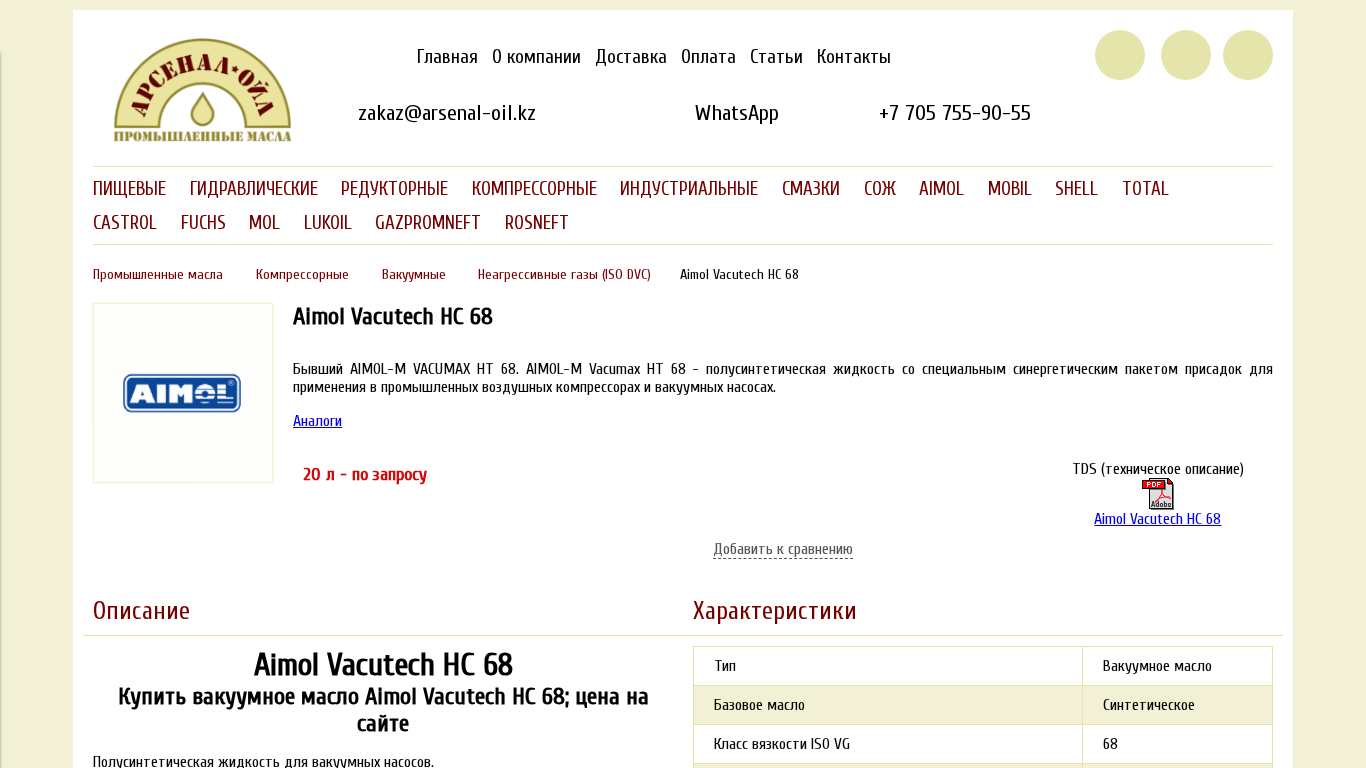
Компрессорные (302, 274)
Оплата (708, 57)
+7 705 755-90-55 (955, 113)
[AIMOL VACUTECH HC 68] (183, 478)
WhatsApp (736, 113)
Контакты (854, 57)
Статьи (776, 57)
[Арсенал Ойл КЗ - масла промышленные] (193, 138)
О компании (536, 57)
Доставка (631, 57)
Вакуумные (414, 274)
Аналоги (317, 421)
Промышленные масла (158, 274)
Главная (447, 57)
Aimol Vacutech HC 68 (1157, 519)
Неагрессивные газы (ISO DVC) (564, 274)
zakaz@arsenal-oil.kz (447, 113)
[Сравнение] (1186, 55)
